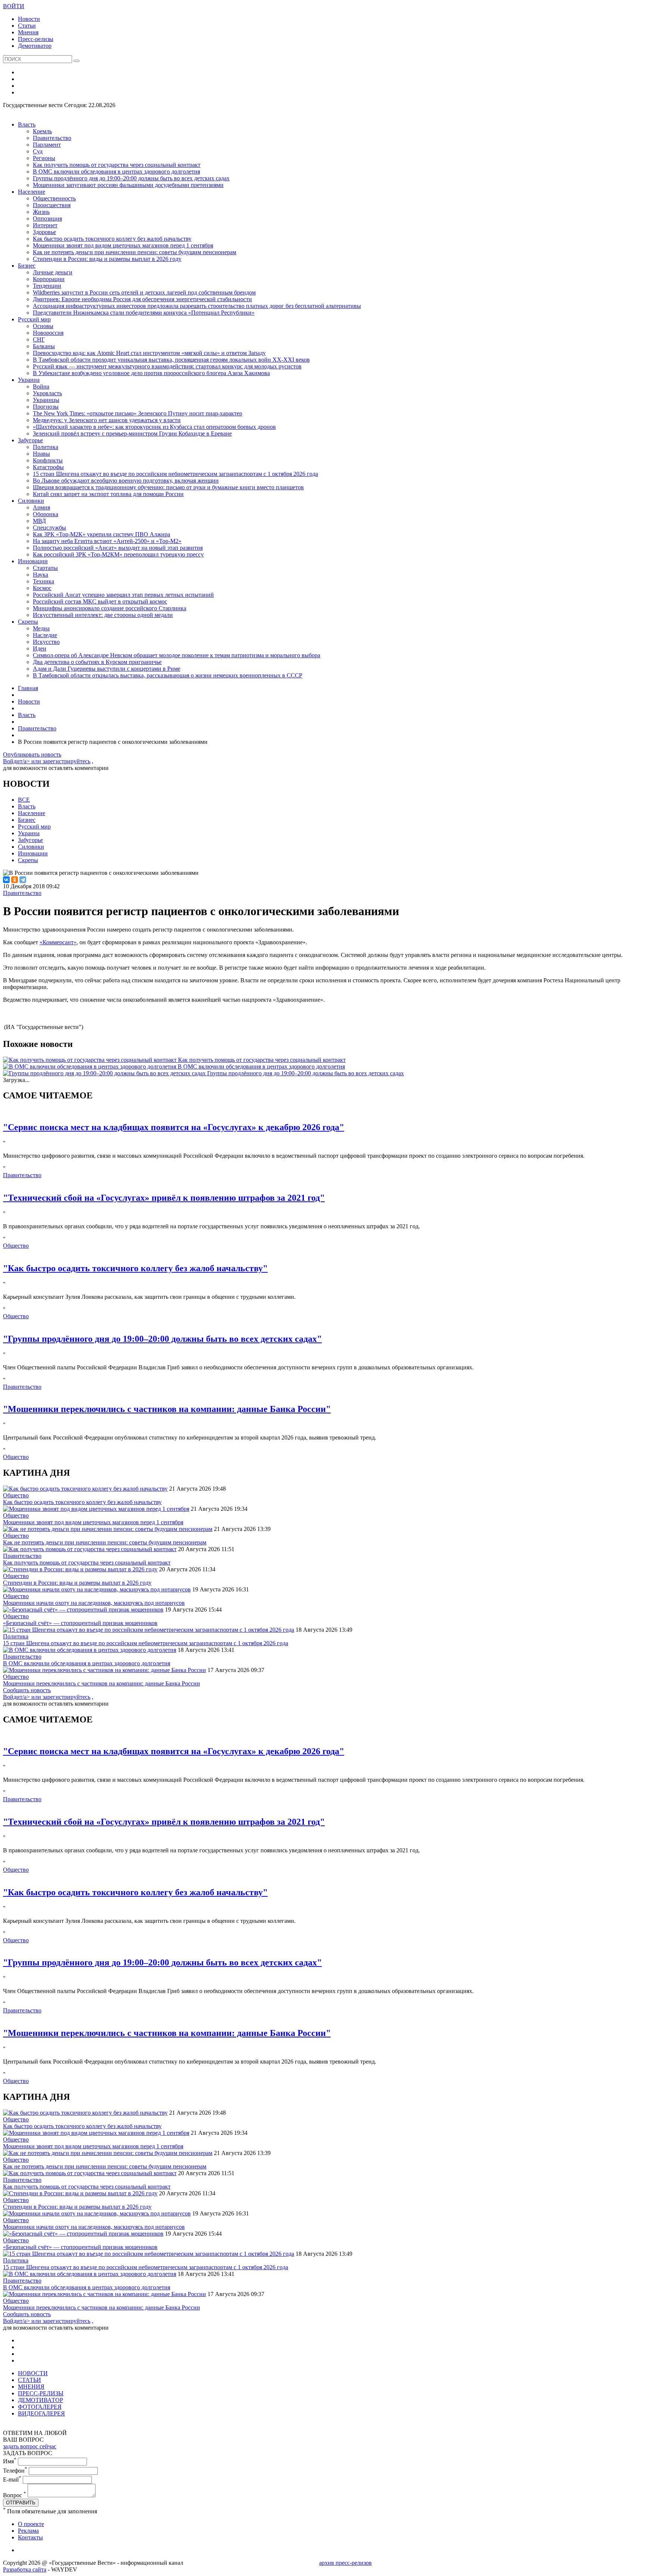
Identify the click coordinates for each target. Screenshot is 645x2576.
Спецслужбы (49, 528)
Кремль (42, 131)
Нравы (41, 454)
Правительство (52, 138)
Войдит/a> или (23, 761)
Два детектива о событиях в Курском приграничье (97, 662)
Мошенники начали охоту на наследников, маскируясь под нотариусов (94, 1603)
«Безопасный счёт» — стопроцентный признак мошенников (80, 1623)
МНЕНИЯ (31, 2387)
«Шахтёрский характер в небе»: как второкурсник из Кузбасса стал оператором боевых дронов (154, 427)
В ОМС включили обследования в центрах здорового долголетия (116, 171)
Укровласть (47, 393)
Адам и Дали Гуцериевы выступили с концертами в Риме (107, 669)
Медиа (41, 628)
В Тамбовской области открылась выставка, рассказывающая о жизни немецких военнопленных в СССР (168, 675)
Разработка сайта (25, 2569)
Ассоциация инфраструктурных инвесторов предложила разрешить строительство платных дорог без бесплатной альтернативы (197, 306)
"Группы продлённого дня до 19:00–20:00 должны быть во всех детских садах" (162, 1339)
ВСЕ (24, 800)
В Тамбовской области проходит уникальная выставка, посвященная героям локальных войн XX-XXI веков (171, 360)
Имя (10, 2461)
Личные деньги (53, 272)
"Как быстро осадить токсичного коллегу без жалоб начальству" (135, 1268)
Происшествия (52, 205)
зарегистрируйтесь (66, 761)
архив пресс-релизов (345, 2563)
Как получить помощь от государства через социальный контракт (117, 165)
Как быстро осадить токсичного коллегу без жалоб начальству (112, 239)
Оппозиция (47, 219)
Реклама (28, 2531)
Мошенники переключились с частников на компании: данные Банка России (102, 1683)
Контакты (30, 2537)
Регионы (44, 158)
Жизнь (41, 212)
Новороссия (48, 333)
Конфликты (48, 460)
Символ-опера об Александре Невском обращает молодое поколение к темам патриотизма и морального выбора (177, 655)
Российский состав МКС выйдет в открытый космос (100, 601)
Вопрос (15, 2495)
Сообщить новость (27, 1690)
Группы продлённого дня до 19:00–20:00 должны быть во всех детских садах (131, 178)
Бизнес (27, 266)
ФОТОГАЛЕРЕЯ (40, 2407)
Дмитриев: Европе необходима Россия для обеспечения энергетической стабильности (142, 299)
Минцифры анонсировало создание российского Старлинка (110, 608)
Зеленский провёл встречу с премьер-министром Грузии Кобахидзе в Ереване (132, 434)
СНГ (39, 339)
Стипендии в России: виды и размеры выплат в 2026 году (107, 259)
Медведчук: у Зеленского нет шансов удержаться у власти (107, 420)
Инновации (33, 561)
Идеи (40, 648)
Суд (38, 151)
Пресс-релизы (36, 39)
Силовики (31, 501)
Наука (40, 575)
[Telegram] (23, 880)
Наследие (45, 635)
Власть (27, 124)
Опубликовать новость (32, 754)
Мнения (28, 32)
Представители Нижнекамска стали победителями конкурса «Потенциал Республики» (144, 313)
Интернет (45, 225)
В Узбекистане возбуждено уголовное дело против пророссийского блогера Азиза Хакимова (151, 373)
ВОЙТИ (14, 6)
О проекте (31, 2524)
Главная (28, 688)
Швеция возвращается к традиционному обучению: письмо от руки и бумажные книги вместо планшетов (168, 487)
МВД (39, 521)
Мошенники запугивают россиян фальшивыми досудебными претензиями (128, 185)
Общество (16, 1246)
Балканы (44, 346)
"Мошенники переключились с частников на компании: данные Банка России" (167, 1409)
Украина (29, 380)
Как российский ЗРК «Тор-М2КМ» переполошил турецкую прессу (118, 554)
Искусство (46, 642)
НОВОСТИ (33, 2373)
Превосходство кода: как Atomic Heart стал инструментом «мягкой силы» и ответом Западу (149, 353)
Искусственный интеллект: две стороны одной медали (103, 615)
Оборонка (46, 514)
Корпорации (49, 279)
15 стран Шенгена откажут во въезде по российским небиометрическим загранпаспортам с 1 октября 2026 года (175, 474)
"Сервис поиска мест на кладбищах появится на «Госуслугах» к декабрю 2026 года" (174, 1127)
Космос (42, 588)
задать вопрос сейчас (30, 2446)
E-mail (12, 2480)
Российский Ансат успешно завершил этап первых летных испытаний (123, 595)
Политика (46, 447)
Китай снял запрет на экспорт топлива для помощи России (108, 494)
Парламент (47, 145)
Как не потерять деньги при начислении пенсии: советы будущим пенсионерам (135, 252)
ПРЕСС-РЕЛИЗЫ (41, 2393)
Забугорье (30, 440)
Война (41, 386)
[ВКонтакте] (6, 880)
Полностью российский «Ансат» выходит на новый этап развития (118, 548)
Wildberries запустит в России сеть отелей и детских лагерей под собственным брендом (144, 292)
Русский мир (34, 319)
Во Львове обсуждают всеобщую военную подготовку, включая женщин (126, 481)
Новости (29, 19)
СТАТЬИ (29, 2380)
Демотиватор (35, 46)
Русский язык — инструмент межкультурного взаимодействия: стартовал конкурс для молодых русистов (167, 366)
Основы (43, 326)
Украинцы (46, 400)
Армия (41, 507)
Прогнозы (46, 407)
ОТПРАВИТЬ (21, 2503)
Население (32, 192)
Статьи (27, 26)
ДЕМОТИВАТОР (40, 2400)
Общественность (54, 198)
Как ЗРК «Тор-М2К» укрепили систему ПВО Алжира (102, 534)
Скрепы (28, 622)
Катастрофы (48, 467)
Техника (43, 581)
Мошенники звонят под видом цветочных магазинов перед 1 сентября (123, 245)
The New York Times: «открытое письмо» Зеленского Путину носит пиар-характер (138, 413)
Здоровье (44, 232)
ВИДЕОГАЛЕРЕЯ (41, 2413)
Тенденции (47, 286)
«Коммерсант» (58, 942)
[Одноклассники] (15, 880)
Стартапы (45, 568)
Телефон (15, 2471)
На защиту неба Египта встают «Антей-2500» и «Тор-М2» (107, 541)
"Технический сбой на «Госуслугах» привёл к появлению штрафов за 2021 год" (164, 1198)
